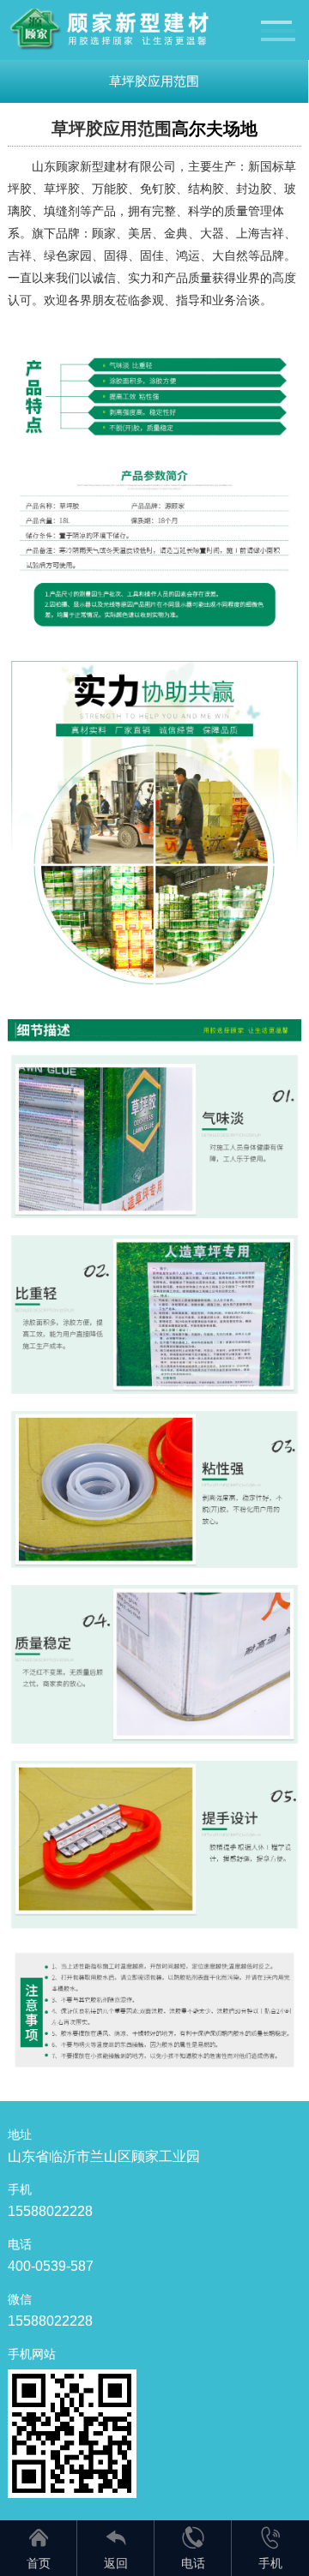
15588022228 (50, 2211)
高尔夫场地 (215, 129)
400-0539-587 (51, 2266)
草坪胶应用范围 (154, 81)
